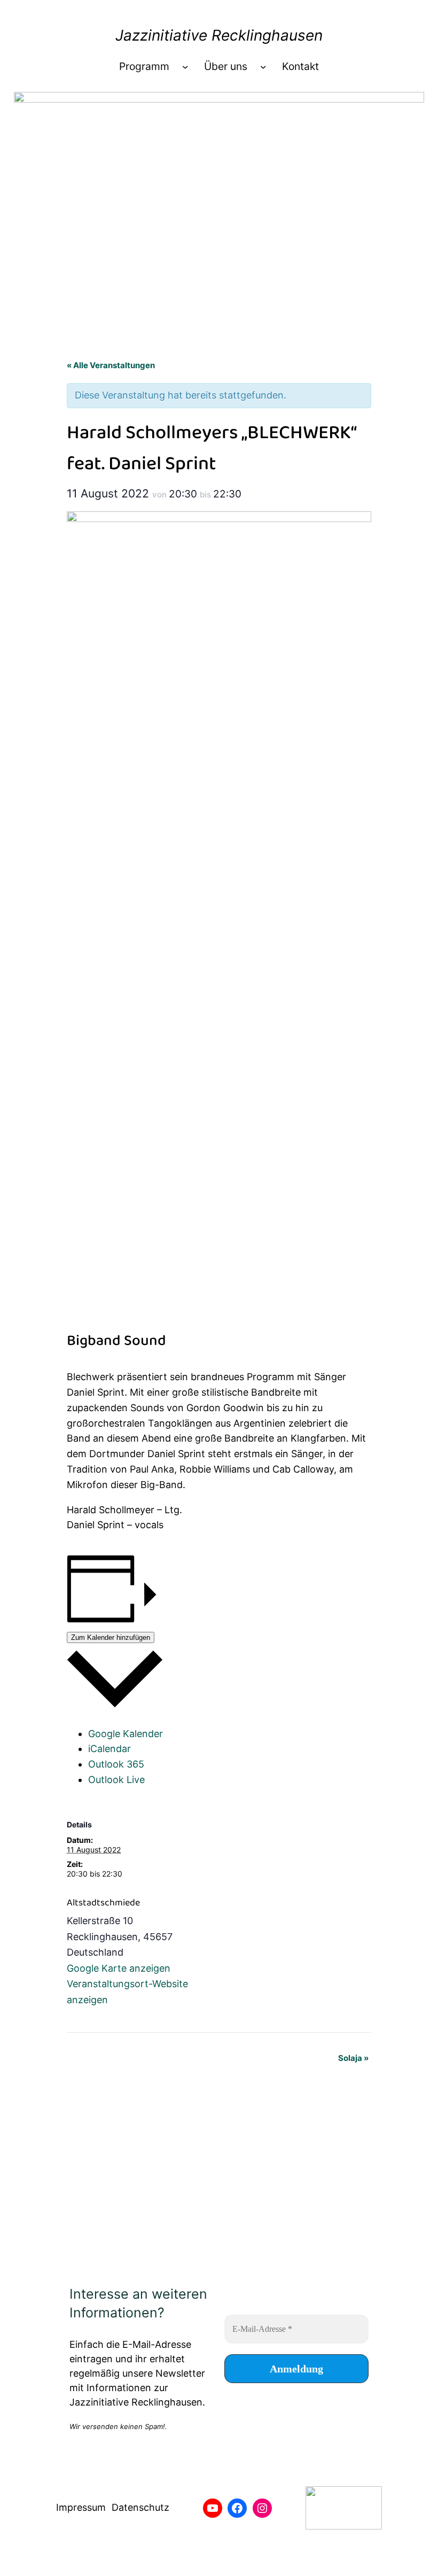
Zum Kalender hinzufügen (111, 1637)
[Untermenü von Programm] (185, 67)
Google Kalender (126, 1734)
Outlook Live (116, 1780)
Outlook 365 (116, 1764)
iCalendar (109, 1749)
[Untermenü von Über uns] (263, 67)
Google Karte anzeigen (119, 1968)
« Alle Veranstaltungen (111, 365)
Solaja (353, 2058)
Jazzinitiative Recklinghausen (219, 35)
